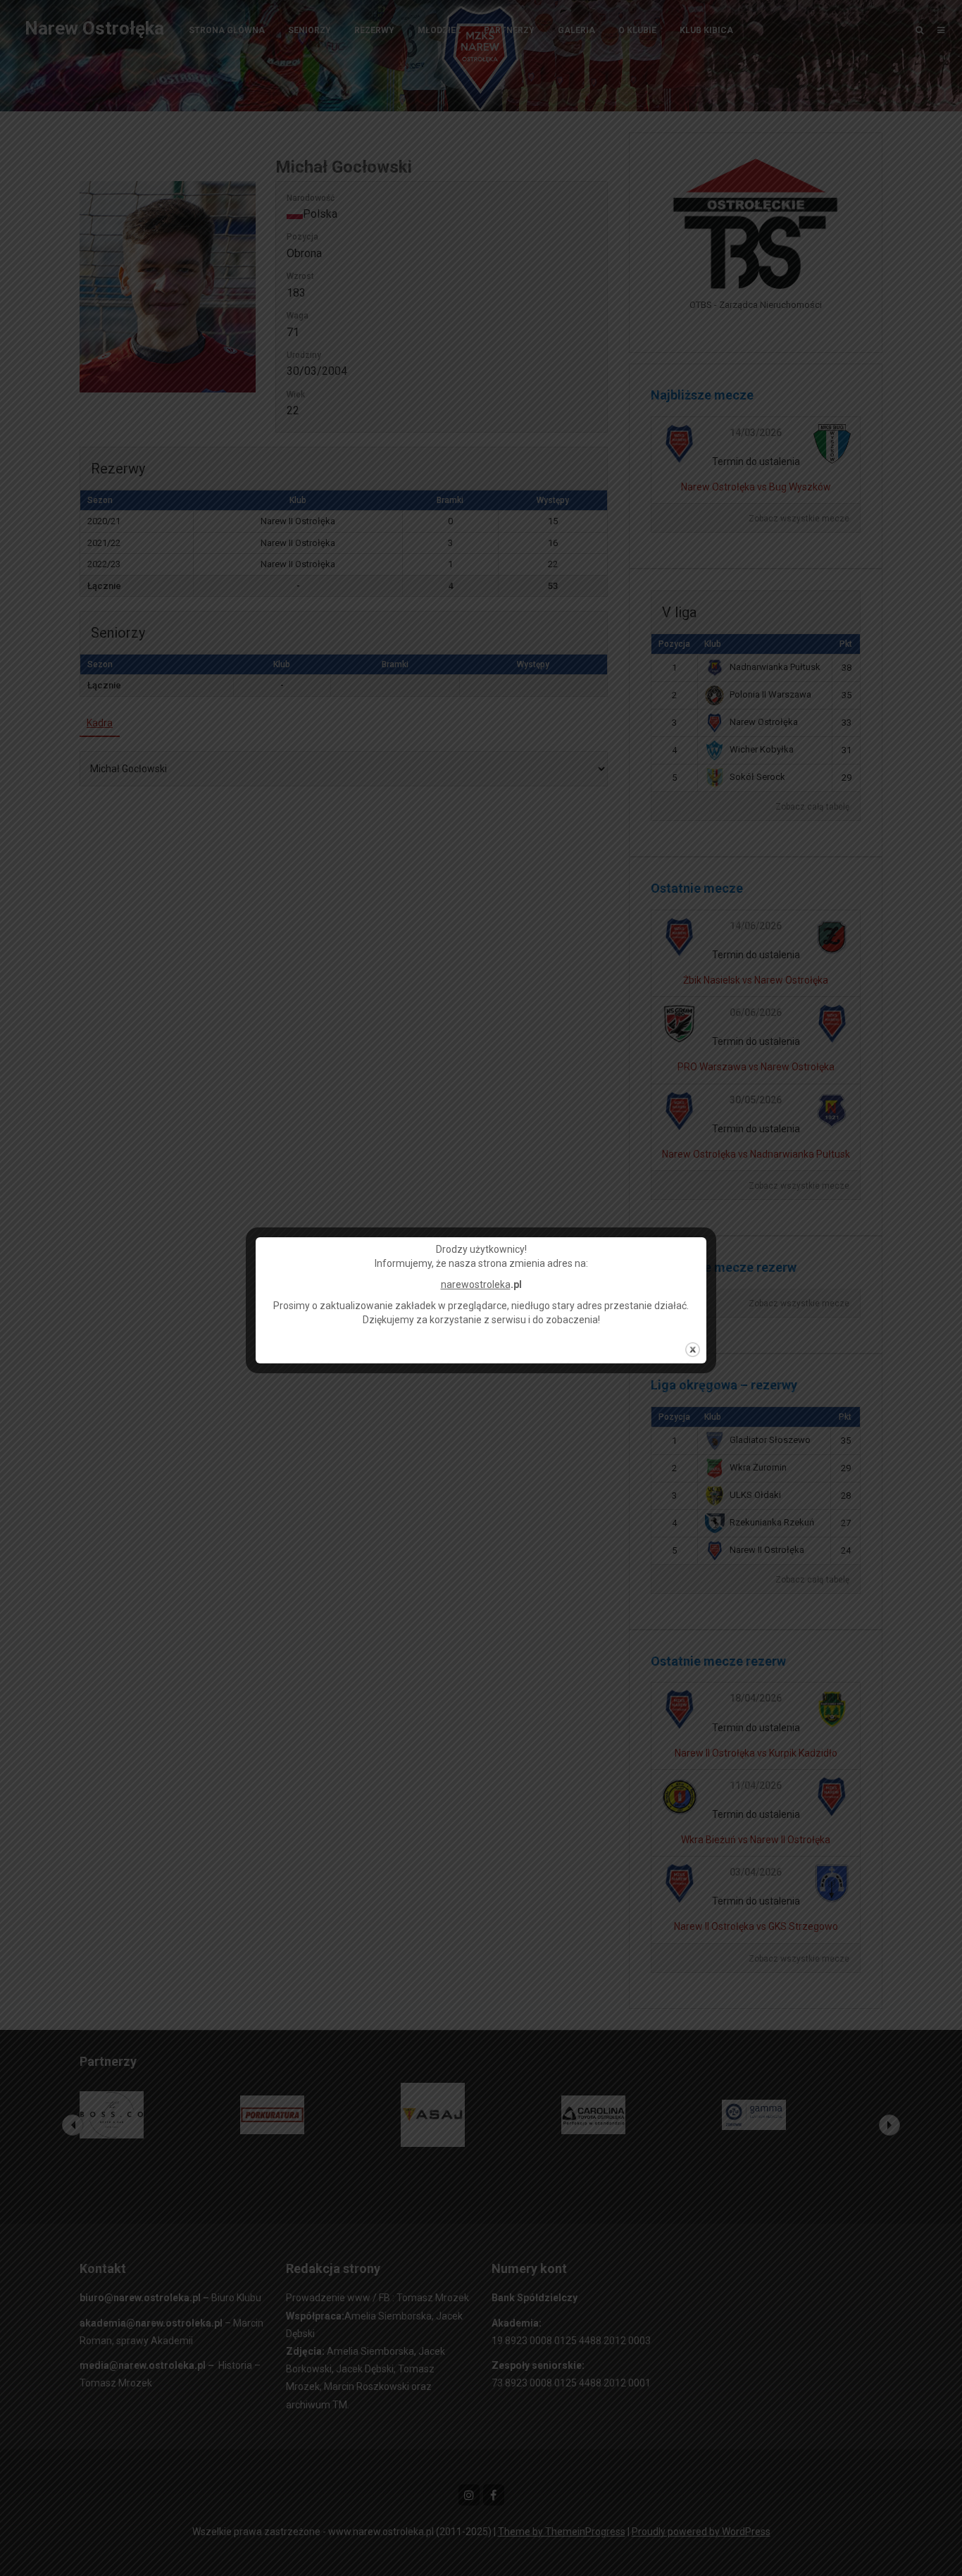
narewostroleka (476, 1284)
